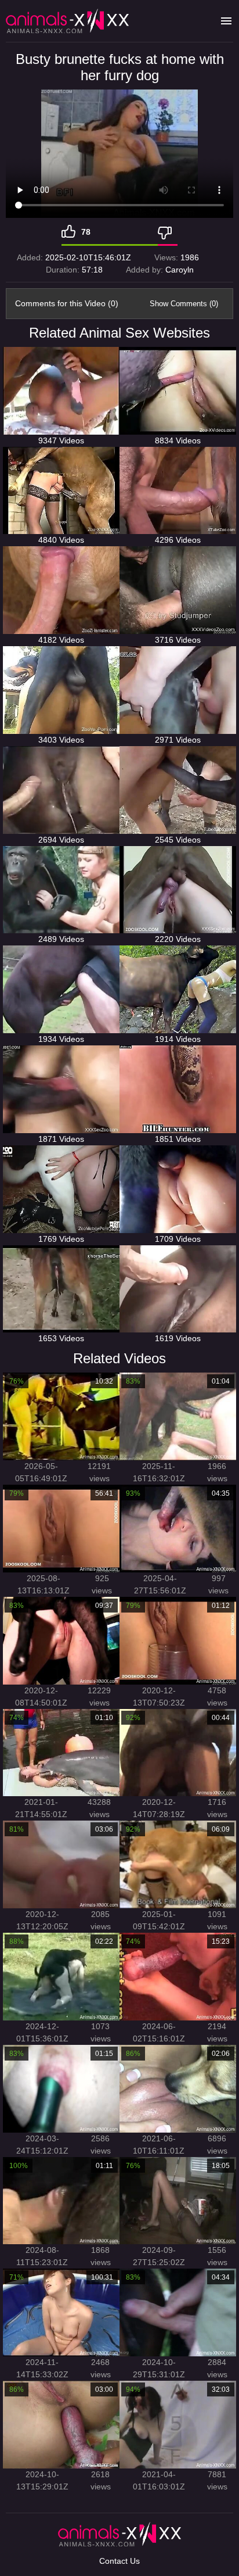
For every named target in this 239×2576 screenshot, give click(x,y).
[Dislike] (168, 232)
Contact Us (119, 2561)
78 (86, 232)
